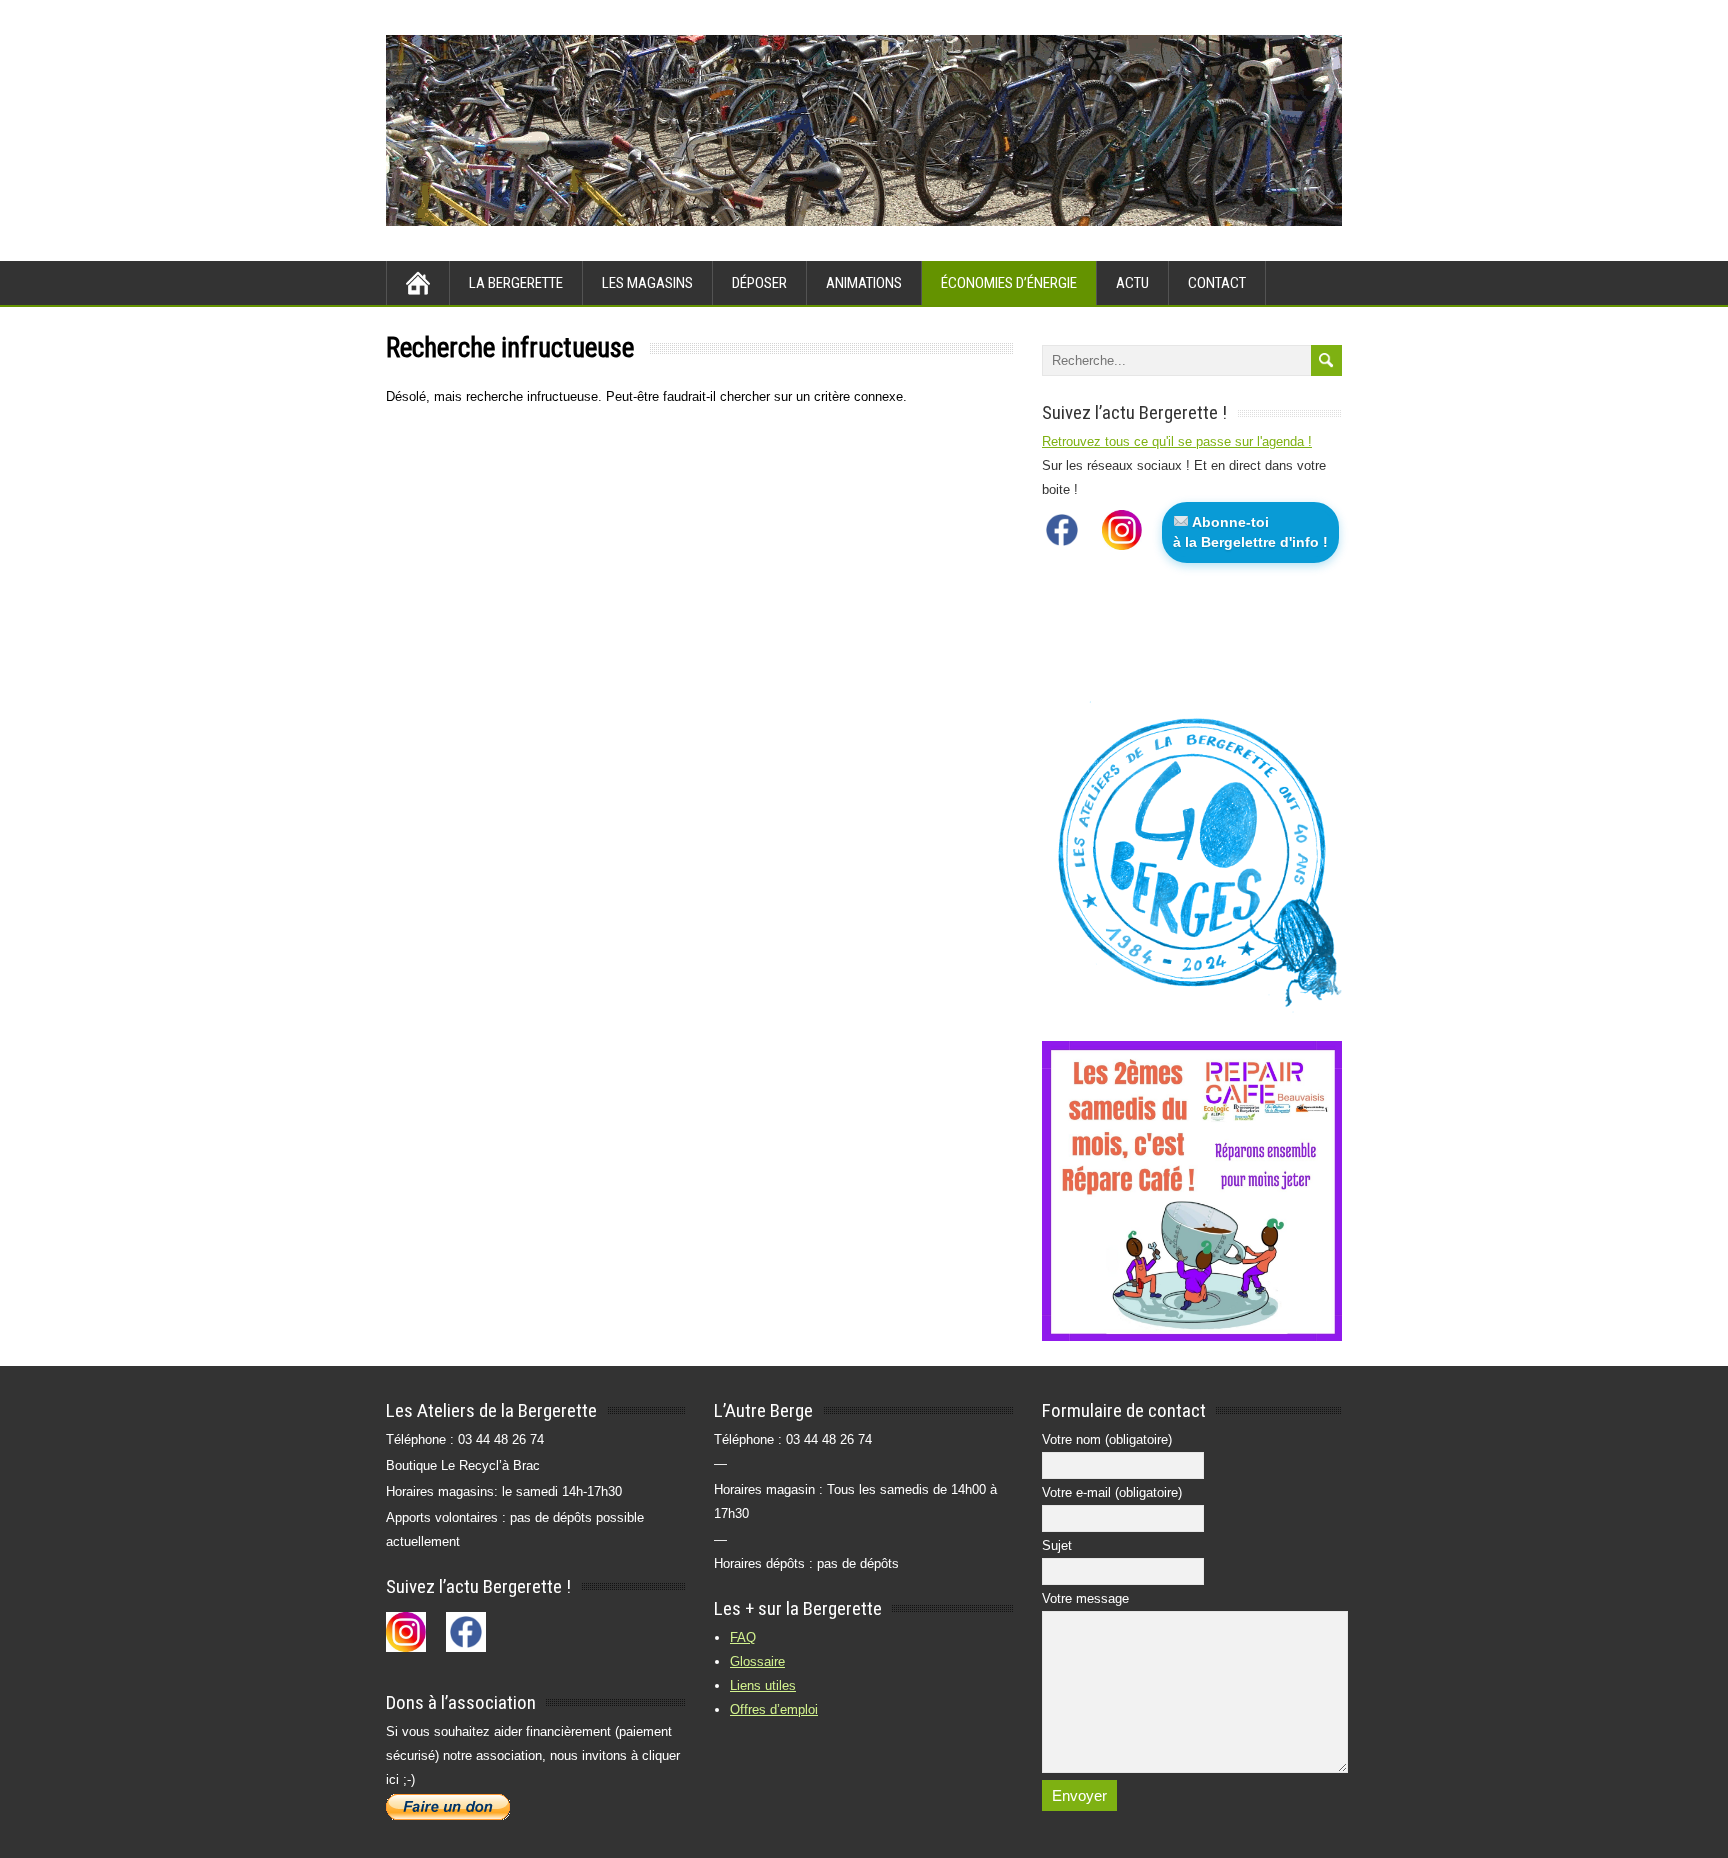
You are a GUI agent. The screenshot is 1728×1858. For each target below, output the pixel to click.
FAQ (743, 1637)
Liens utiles (763, 1685)
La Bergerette (516, 283)
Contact (1217, 283)
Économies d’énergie (1009, 283)
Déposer (759, 283)
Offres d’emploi (774, 1709)
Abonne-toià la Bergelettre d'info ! (1250, 532)
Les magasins (647, 283)
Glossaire (757, 1661)
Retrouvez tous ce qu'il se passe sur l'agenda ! (1177, 441)
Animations (864, 283)
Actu (1132, 283)
